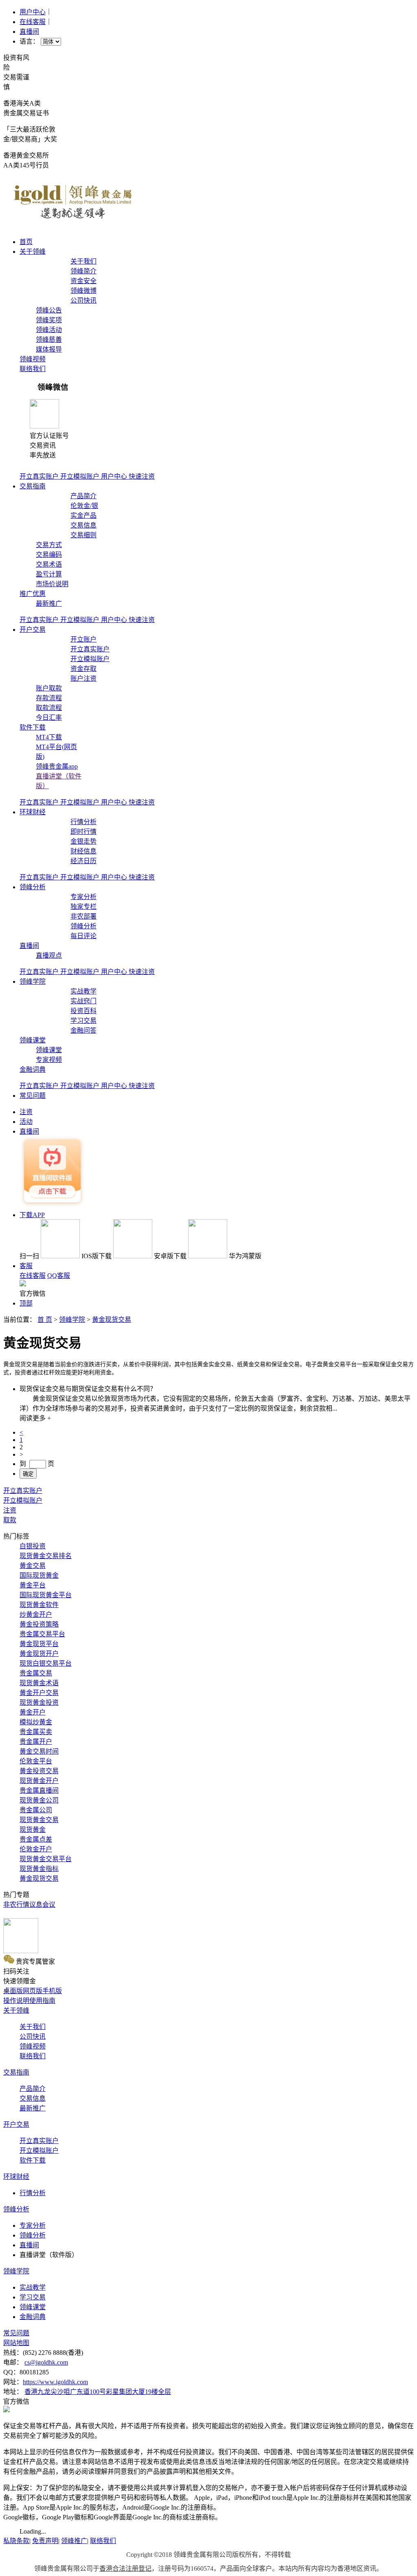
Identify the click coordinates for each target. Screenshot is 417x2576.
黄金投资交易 (39, 1771)
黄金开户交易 (39, 1693)
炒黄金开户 (36, 1614)
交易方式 (49, 545)
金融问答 (83, 1030)
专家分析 (83, 897)
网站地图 (16, 2343)
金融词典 (33, 1069)
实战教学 (83, 991)
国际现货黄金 (39, 1575)
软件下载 (33, 727)
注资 (10, 1510)
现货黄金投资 (39, 1702)
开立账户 (83, 639)
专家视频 (49, 1060)
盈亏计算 (49, 574)
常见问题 (33, 1096)
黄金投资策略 (39, 1624)
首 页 (45, 1320)
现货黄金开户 (39, 1781)
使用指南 (42, 2001)
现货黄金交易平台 (46, 1859)
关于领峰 (33, 252)
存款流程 (49, 698)
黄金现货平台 (39, 1644)
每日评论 (83, 936)
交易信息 (83, 525)
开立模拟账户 (81, 476)
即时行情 (83, 832)
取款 (10, 1520)
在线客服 (33, 22)
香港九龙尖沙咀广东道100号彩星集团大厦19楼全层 (98, 2392)
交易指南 (33, 486)
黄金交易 (33, 1566)
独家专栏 (83, 907)
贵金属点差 (36, 1839)
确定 (28, 1474)
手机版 (52, 1991)
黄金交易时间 (39, 1751)
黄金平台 (33, 1585)
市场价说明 (52, 584)
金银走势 (83, 841)
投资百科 (83, 1011)
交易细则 (83, 535)
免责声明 (45, 2541)
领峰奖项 (49, 320)
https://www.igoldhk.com (55, 2382)
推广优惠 (33, 594)
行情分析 (83, 822)
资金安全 (83, 281)
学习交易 (83, 1021)
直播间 (29, 32)
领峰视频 (33, 359)
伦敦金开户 (36, 1849)
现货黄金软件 (39, 1605)
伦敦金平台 (36, 1761)
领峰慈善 (49, 340)
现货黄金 (33, 1830)
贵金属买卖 (36, 1732)
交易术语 (49, 564)
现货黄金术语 (39, 1683)
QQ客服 (59, 1276)
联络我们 (33, 369)
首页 (26, 242)
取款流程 (49, 708)
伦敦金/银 (84, 506)
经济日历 (83, 861)
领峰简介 (83, 271)
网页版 (33, 1991)
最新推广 (49, 603)
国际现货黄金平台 (46, 1595)
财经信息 (83, 851)
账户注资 (83, 678)
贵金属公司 (36, 1810)
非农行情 (16, 1905)
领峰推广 (74, 2541)
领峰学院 (33, 981)
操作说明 (16, 2001)
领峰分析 (33, 887)
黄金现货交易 (112, 1320)
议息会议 (42, 1905)
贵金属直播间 (39, 1790)
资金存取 (83, 669)
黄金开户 (33, 1712)
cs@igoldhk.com (46, 2362)
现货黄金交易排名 (46, 1556)
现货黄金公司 (39, 1800)
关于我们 (83, 261)
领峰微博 (83, 291)
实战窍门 (83, 1001)
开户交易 (33, 630)
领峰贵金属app (57, 766)
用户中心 (33, 12)
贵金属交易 (36, 1673)
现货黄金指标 (39, 1869)
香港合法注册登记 (125, 2568)
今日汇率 (49, 718)
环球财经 (33, 812)
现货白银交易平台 (46, 1663)
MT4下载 (49, 737)
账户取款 (49, 688)
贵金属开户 (36, 1742)
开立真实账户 (40, 476)
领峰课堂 (33, 1040)
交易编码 (49, 555)
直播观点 (49, 955)
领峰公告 (49, 310)
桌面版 (13, 1991)
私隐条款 (16, 2541)
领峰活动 (49, 330)
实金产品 (83, 515)
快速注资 (142, 476)
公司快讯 (83, 300)
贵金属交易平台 (42, 1634)
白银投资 (33, 1546)
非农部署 (83, 916)
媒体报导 (49, 349)
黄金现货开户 (39, 1654)
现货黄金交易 (39, 1820)
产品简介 (83, 496)
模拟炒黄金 (36, 1722)
